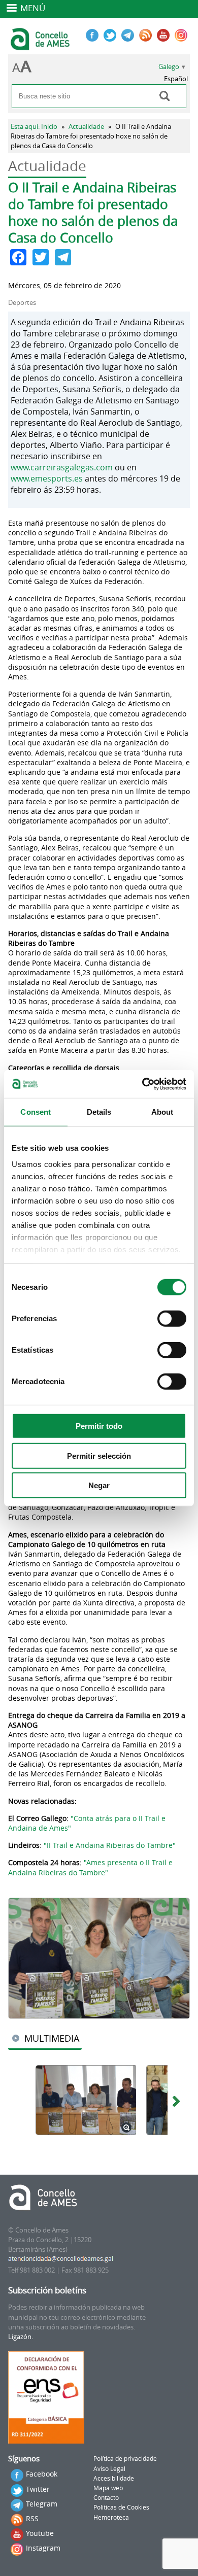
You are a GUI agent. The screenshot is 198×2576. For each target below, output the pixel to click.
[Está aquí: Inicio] (41, 46)
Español (176, 79)
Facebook (42, 2474)
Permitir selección (99, 1455)
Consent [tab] (36, 1112)
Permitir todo (99, 1426)
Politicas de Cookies (121, 2507)
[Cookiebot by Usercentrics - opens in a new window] (142, 1084)
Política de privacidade (125, 2459)
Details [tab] (99, 1112)
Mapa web (108, 2488)
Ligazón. (21, 2337)
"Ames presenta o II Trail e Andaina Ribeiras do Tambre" (90, 1867)
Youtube (40, 2533)
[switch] (172, 1319)
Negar (99, 1485)
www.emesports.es (47, 478)
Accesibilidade (114, 2478)
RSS (32, 2518)
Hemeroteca (111, 2517)
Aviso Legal (109, 2469)
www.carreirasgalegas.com (62, 467)
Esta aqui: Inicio (34, 127)
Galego (169, 67)
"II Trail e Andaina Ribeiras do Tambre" (110, 1845)
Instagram (43, 2548)
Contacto (106, 2498)
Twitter (38, 2489)
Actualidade (86, 127)
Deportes (22, 303)
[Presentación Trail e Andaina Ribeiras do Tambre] (99, 1958)
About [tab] (162, 1112)
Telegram (42, 2504)
